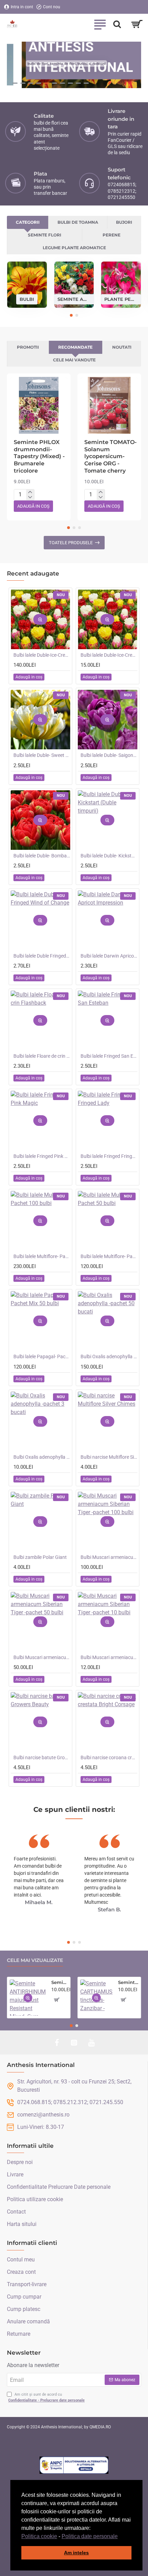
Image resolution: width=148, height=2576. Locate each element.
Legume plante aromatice (74, 248)
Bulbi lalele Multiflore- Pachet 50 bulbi (109, 1256)
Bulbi (27, 299)
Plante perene (121, 299)
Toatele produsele (71, 543)
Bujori (124, 222)
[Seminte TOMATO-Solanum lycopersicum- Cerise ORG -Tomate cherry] (109, 405)
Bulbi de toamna (78, 222)
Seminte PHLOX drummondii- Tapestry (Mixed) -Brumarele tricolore (39, 456)
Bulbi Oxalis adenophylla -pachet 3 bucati (42, 1457)
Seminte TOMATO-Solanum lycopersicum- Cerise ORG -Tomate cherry (110, 456)
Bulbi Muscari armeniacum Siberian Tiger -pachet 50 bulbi (42, 1657)
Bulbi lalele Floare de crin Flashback (42, 1056)
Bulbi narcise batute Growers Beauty (42, 1757)
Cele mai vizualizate (35, 1960)
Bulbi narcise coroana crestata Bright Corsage (109, 1757)
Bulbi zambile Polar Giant (40, 1557)
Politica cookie (39, 2536)
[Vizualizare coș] (137, 24)
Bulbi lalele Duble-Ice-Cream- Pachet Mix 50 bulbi (42, 655)
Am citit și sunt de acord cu (46, 2397)
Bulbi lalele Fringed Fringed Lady (109, 1156)
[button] (120, 2537)
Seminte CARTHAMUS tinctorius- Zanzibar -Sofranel (128, 1982)
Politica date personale (90, 2536)
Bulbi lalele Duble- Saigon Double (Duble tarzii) (109, 755)
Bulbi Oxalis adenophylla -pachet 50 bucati (109, 1356)
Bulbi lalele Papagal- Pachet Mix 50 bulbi (42, 1356)
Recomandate (75, 347)
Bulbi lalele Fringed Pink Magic (42, 1156)
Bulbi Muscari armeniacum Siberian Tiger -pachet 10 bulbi (109, 1657)
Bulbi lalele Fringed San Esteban (109, 1056)
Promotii (28, 347)
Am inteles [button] (76, 2553)
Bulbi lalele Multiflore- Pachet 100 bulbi (42, 1256)
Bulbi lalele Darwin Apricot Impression (109, 956)
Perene (112, 235)
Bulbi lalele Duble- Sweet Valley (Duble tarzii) (42, 755)
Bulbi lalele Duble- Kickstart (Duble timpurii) (109, 856)
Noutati (122, 347)
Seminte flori (45, 235)
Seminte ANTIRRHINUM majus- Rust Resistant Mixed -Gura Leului (60, 1982)
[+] (30, 492)
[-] (30, 497)
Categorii (28, 222)
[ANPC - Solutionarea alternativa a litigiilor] (74, 2465)
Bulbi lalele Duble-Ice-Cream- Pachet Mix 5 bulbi (109, 655)
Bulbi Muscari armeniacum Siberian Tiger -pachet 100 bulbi (109, 1557)
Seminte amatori (74, 299)
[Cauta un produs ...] (117, 24)
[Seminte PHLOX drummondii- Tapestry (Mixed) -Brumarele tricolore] (39, 405)
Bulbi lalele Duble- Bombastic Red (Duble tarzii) (42, 856)
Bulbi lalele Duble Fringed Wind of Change (42, 956)
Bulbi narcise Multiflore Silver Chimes (109, 1457)
